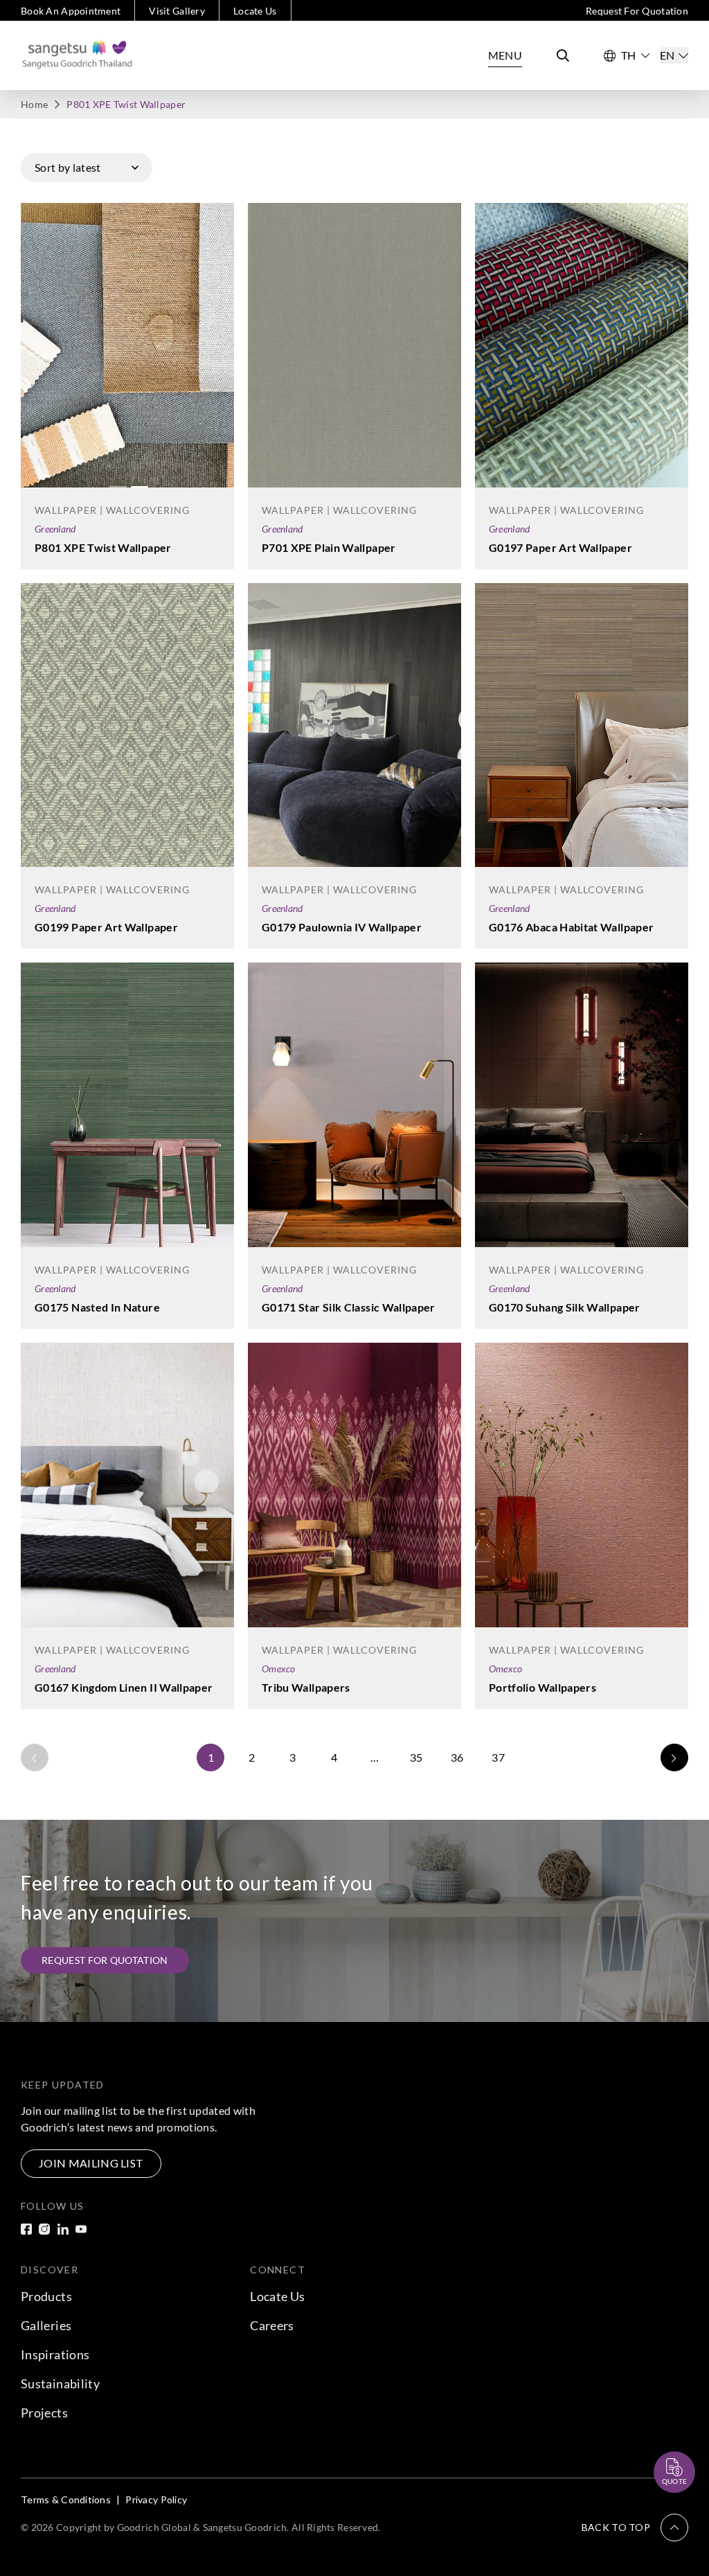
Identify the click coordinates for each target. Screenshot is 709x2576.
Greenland (55, 529)
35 (416, 1757)
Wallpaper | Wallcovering (112, 510)
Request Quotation (662, 2438)
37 (498, 1757)
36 (457, 1757)
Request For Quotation (637, 11)
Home (34, 104)
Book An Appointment (71, 11)
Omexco (279, 1669)
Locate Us (255, 11)
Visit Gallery (177, 11)
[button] (635, 2528)
